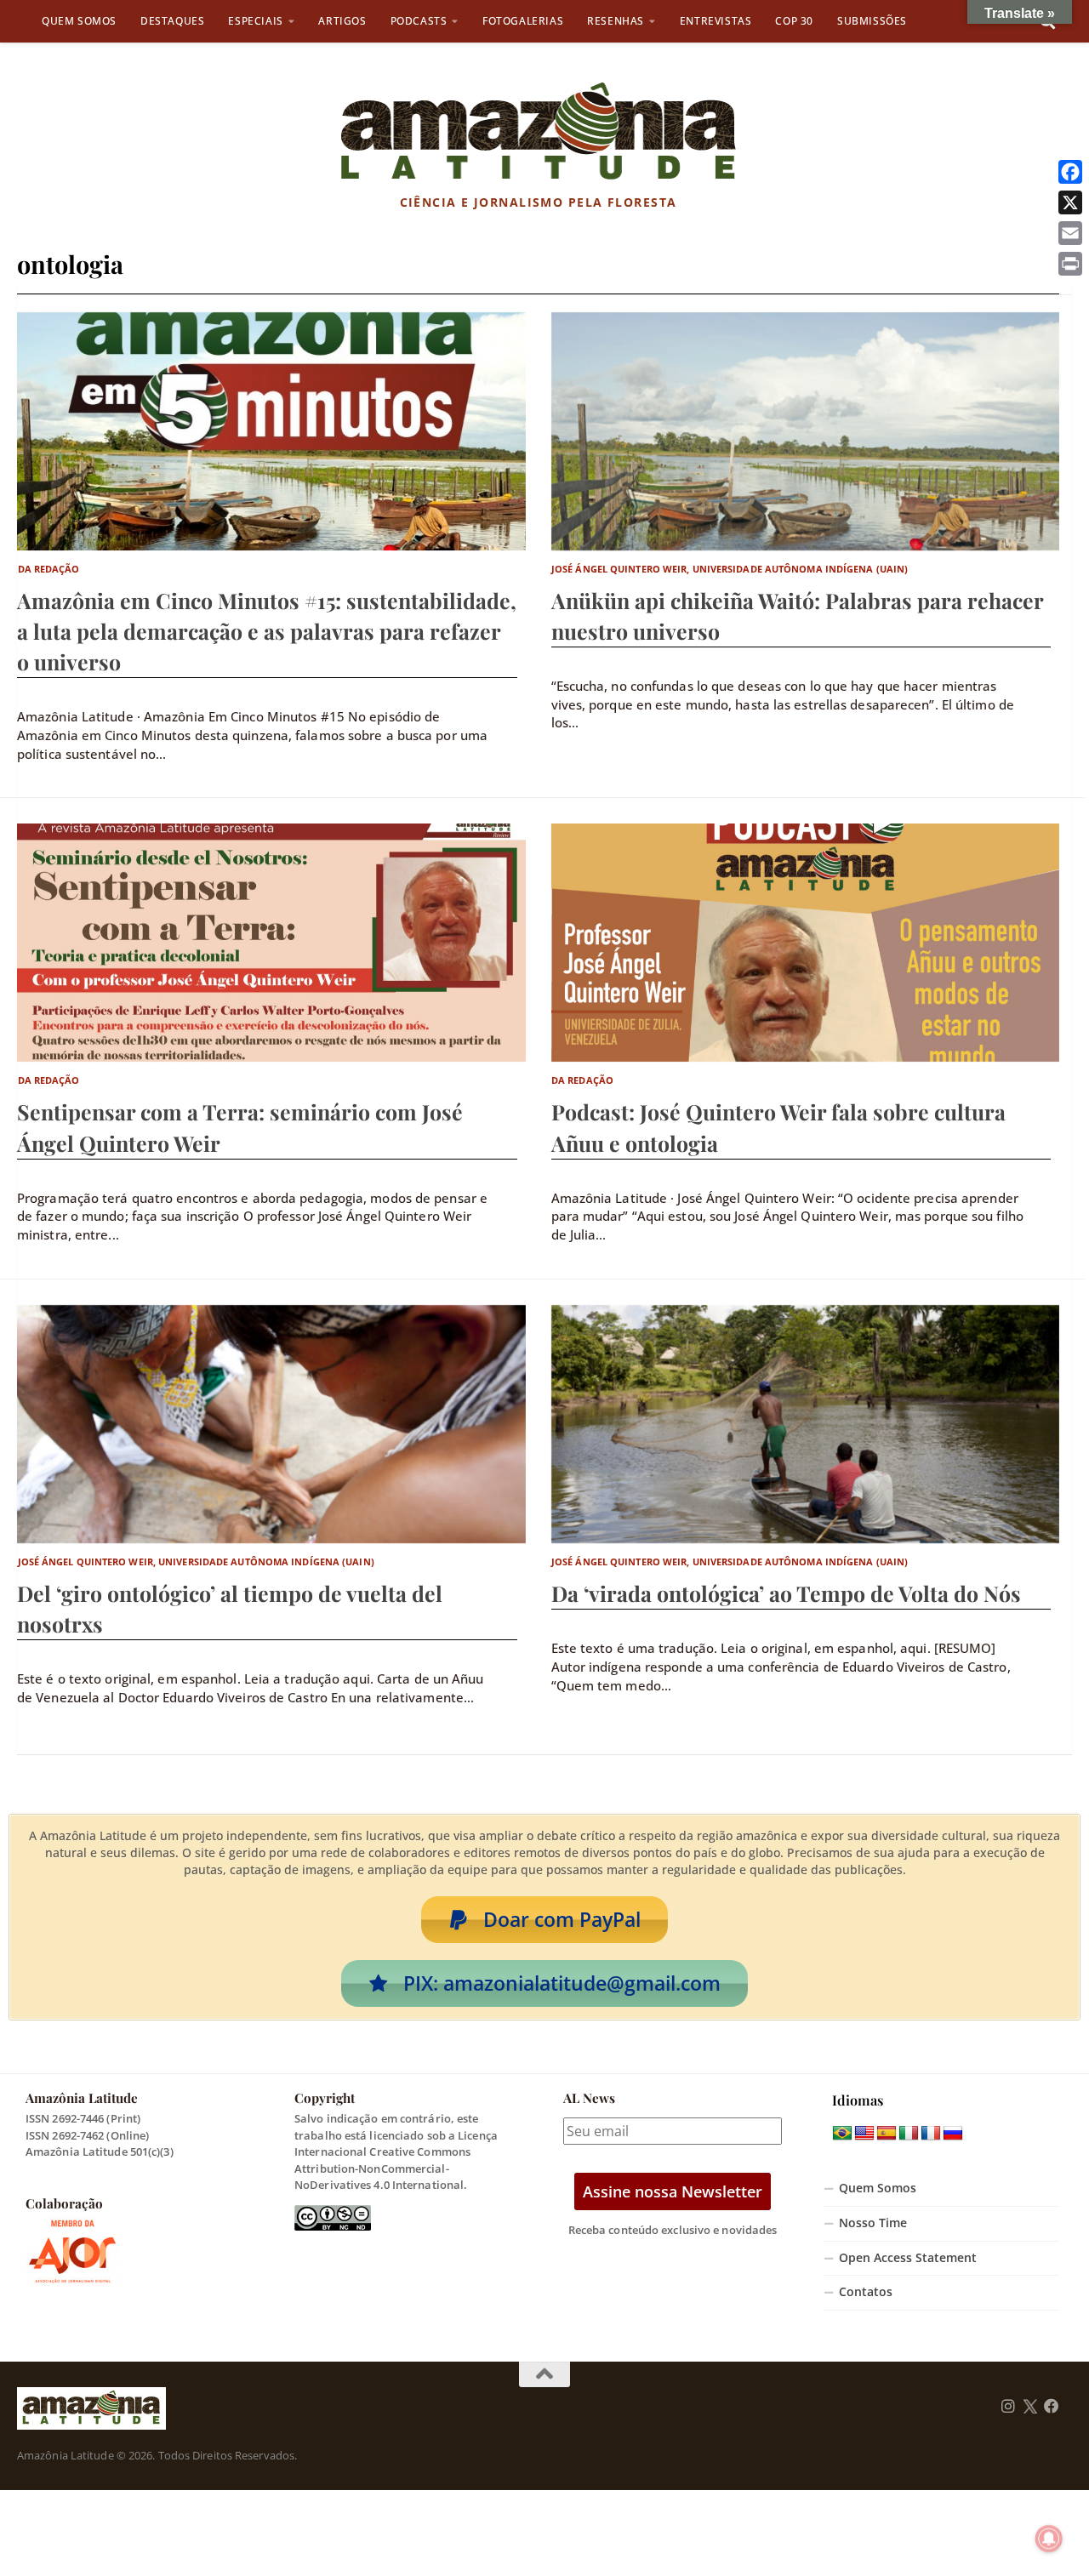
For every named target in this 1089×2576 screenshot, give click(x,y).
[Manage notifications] (1049, 2539)
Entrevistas (716, 21)
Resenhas (616, 21)
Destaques (172, 21)
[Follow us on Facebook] (1052, 2407)
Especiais (255, 21)
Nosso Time (873, 2223)
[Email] (1070, 233)
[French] (931, 2134)
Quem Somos (79, 21)
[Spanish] (887, 2134)
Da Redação (49, 569)
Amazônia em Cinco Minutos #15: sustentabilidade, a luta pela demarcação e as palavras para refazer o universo (267, 631)
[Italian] (909, 2134)
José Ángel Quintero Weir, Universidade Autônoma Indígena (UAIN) (730, 569)
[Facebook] (1070, 172)
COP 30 (794, 21)
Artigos (342, 21)
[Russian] (953, 2134)
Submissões (872, 21)
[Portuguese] (842, 2134)
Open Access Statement (908, 2258)
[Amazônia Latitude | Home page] (538, 132)
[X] (1070, 202)
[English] (864, 2134)
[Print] (1070, 264)
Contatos (866, 2292)
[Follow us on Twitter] (1030, 2407)
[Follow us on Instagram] (1008, 2407)
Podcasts (419, 21)
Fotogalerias (523, 21)
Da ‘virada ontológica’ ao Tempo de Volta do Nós (786, 1593)
